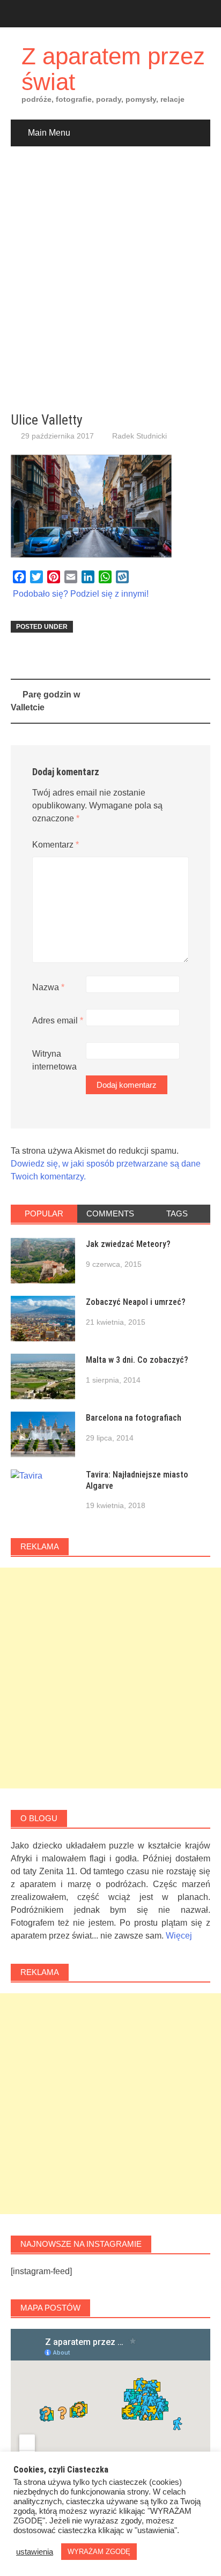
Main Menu (49, 133)
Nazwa (48, 987)
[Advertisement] (110, 279)
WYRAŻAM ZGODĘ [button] (99, 2552)
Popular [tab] (44, 1213)
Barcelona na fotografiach (134, 1418)
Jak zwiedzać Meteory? (128, 1244)
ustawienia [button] (35, 2552)
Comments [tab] (110, 1213)
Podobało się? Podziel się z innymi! (81, 594)
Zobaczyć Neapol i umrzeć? (136, 1302)
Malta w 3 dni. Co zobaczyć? (137, 1360)
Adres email (58, 1020)
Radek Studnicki (139, 436)
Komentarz (56, 845)
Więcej (179, 1936)
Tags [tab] (177, 1213)
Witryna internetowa (54, 1060)
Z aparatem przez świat (113, 69)
